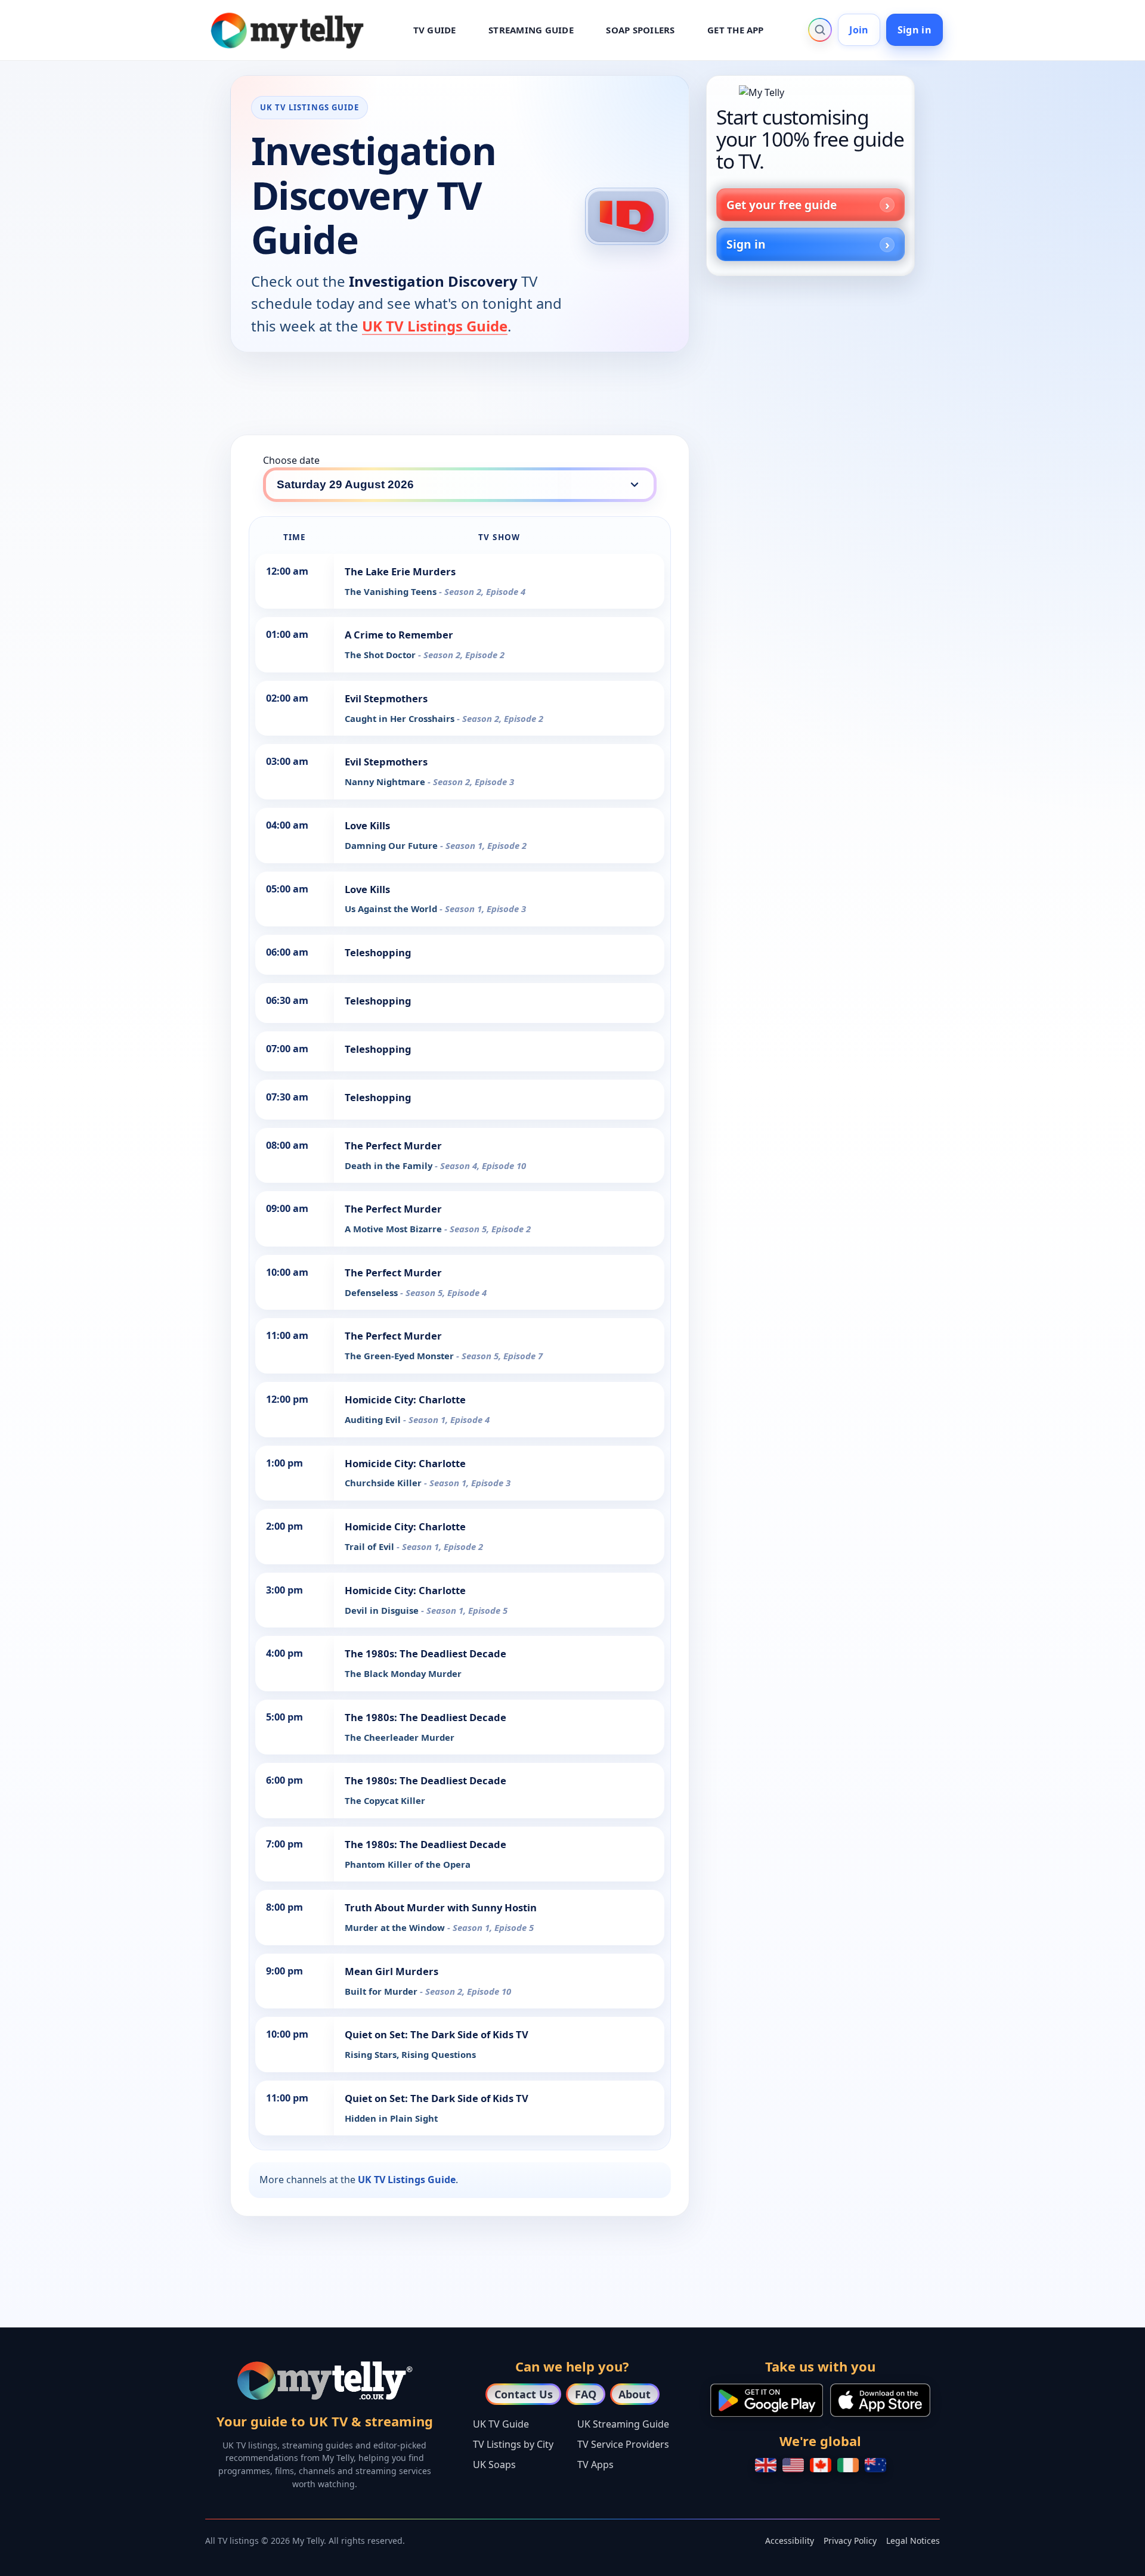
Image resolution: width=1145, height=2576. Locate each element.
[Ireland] (848, 2465)
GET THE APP (736, 30)
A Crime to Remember (399, 635)
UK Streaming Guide (623, 2424)
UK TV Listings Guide (435, 326)
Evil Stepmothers (386, 698)
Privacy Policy (850, 2541)
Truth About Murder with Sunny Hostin (441, 1907)
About (635, 2394)
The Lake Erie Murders (400, 571)
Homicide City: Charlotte (405, 1399)
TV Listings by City (513, 2444)
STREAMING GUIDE (531, 30)
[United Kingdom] (766, 2465)
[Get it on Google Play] (767, 2400)
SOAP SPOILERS (640, 30)
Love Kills (367, 825)
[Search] (820, 30)
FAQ (586, 2394)
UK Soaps (494, 2465)
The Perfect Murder (393, 1146)
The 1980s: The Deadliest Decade (425, 1653)
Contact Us (524, 2394)
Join (859, 30)
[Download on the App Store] (880, 2400)
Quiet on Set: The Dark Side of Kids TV (437, 2034)
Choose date (291, 460)
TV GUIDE (435, 30)
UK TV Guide (501, 2424)
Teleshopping (378, 952)
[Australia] (875, 2465)
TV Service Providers (623, 2444)
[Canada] (821, 2465)
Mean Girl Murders (392, 1971)
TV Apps (595, 2465)
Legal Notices (913, 2541)
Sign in (915, 30)
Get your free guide (782, 205)
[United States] (793, 2465)
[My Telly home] (810, 92)
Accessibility (790, 2541)
